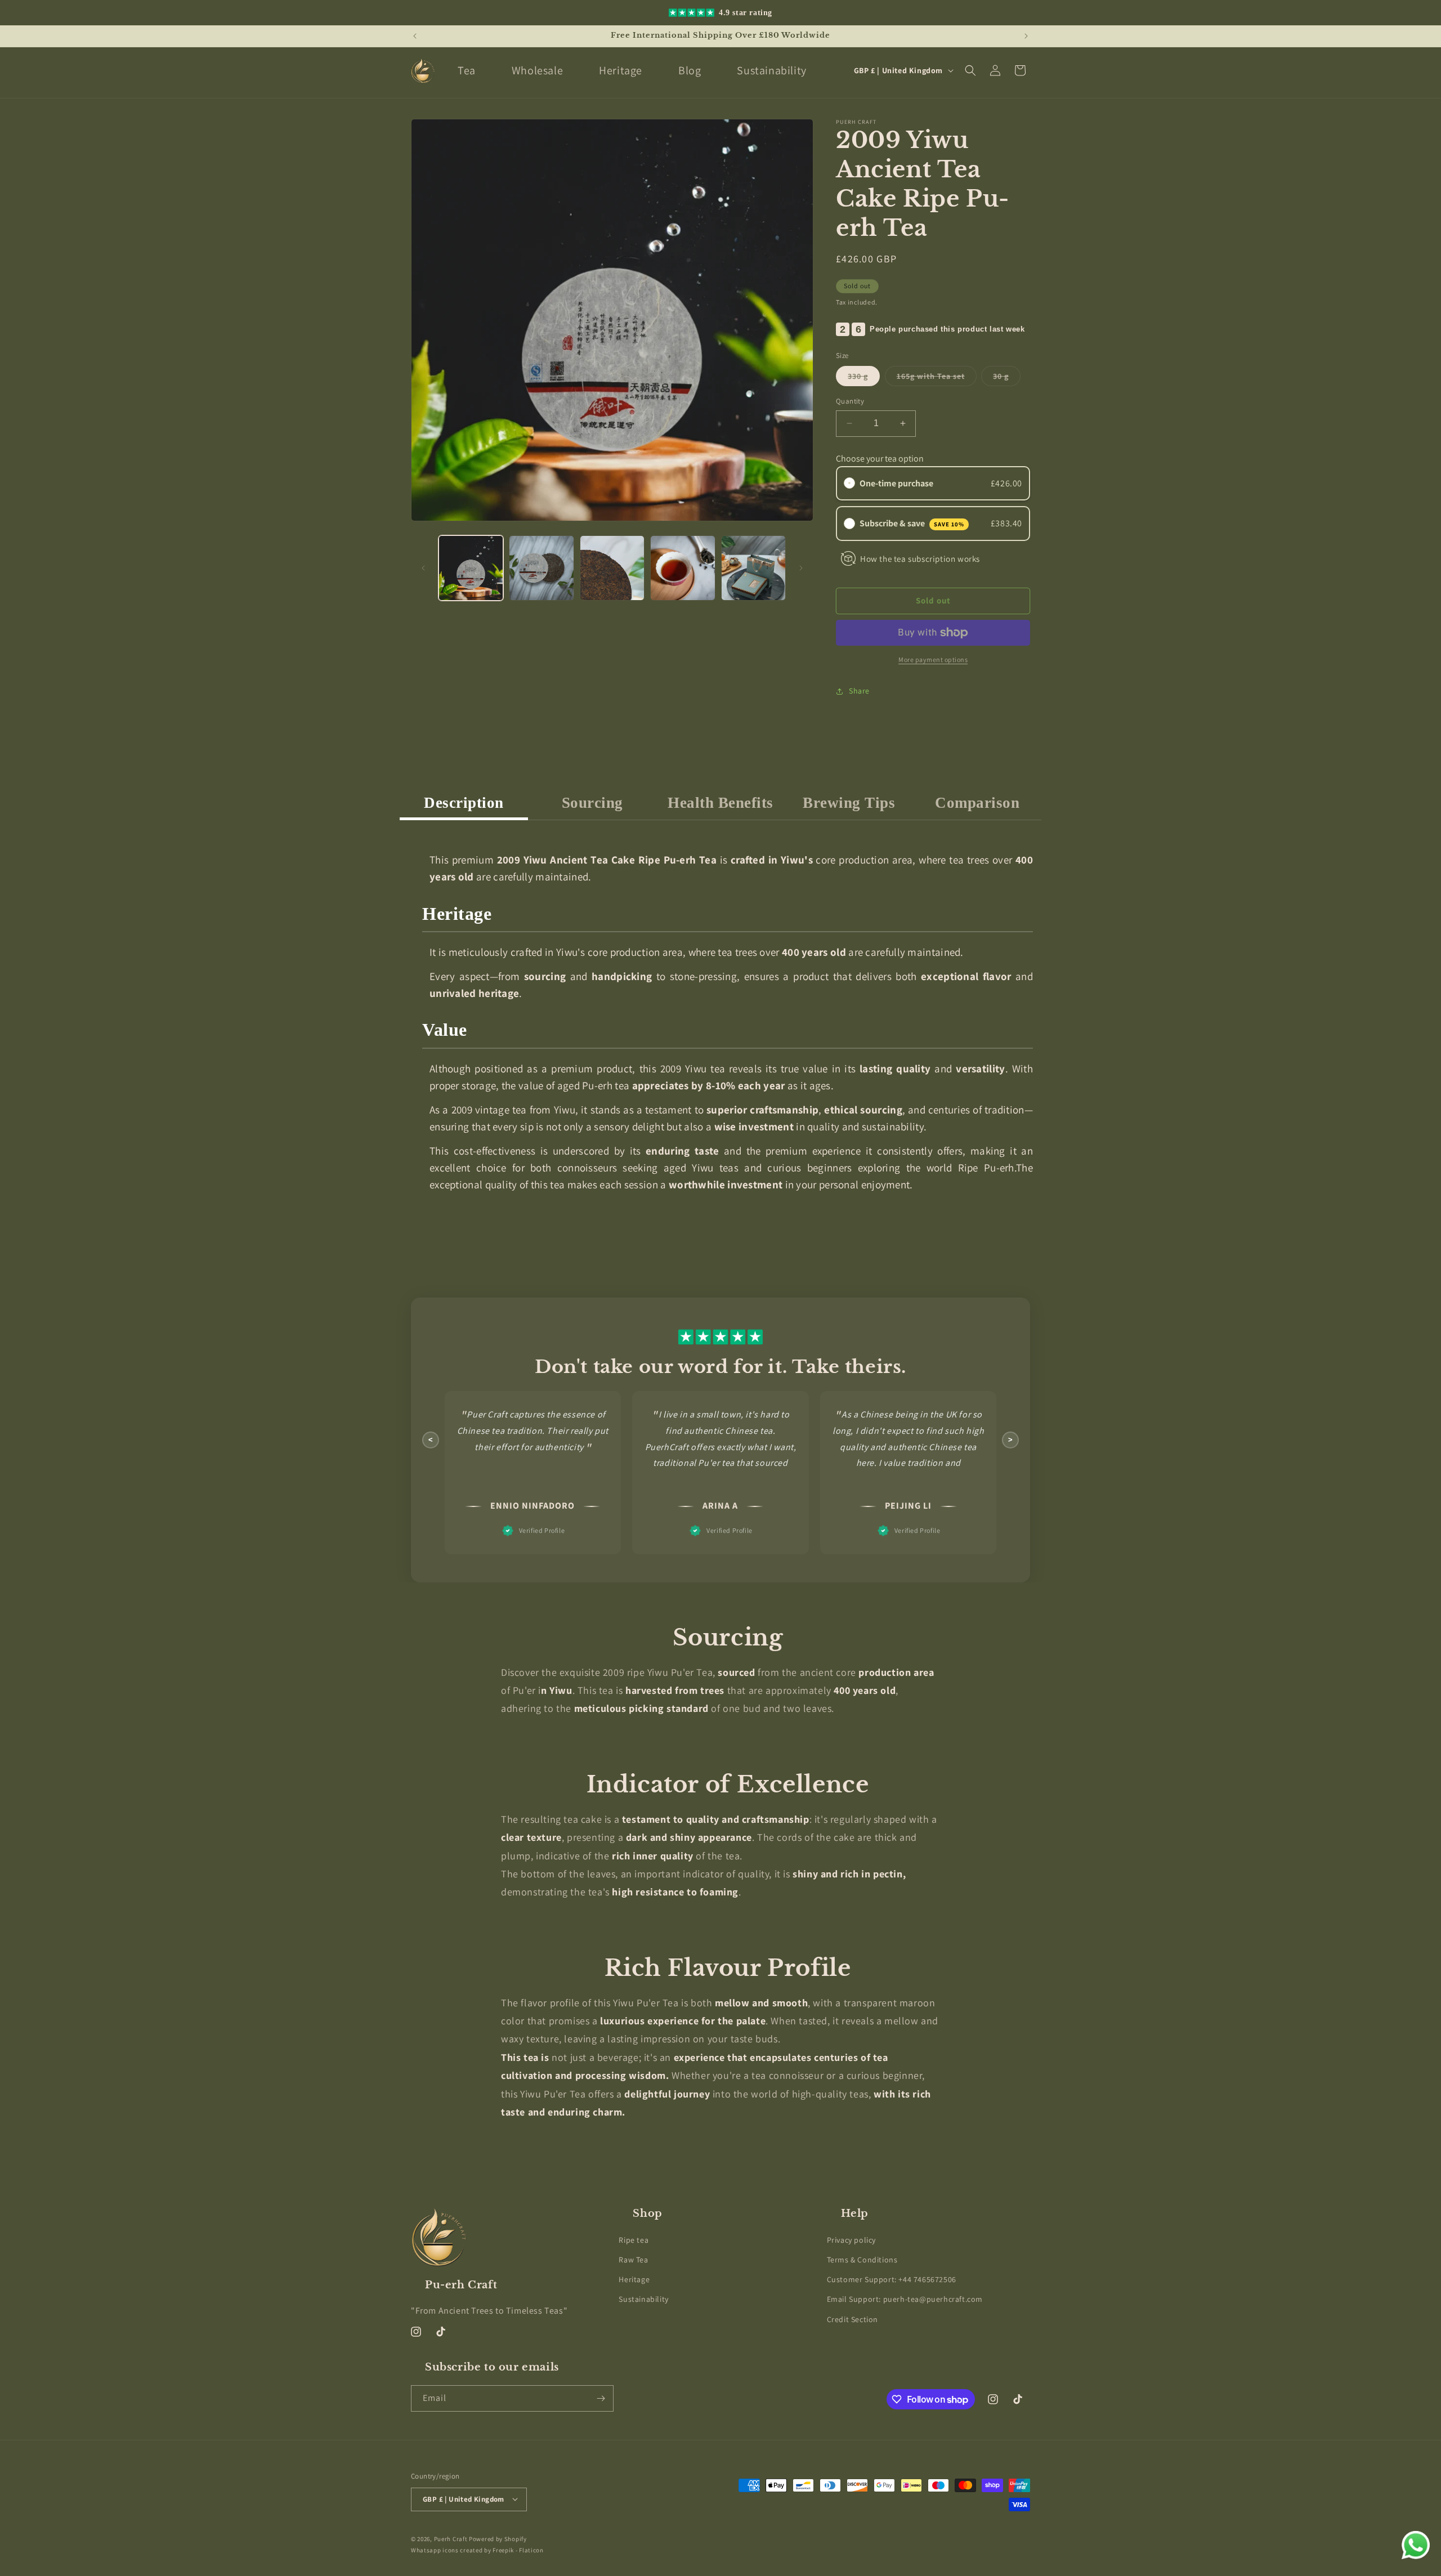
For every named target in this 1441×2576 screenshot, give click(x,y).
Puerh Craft (451, 2538)
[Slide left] (423, 568)
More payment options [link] (933, 659)
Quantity (850, 401)
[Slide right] (801, 568)
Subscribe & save (912, 523)
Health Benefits (720, 803)
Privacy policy (851, 2239)
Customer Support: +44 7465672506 (892, 2279)
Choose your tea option (880, 459)
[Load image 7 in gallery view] (753, 568)
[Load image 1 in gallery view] (471, 568)
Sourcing (592, 803)
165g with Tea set (937, 378)
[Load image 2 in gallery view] (541, 568)
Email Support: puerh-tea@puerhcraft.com (905, 2299)
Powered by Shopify (498, 2538)
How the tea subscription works (920, 558)
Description (464, 803)
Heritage (634, 2279)
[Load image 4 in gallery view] (683, 568)
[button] (970, 70)
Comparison (977, 803)
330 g (864, 378)
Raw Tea (633, 2260)
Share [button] (859, 691)
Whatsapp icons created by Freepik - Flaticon (477, 2550)
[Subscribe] (601, 2398)
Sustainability (643, 2299)
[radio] (849, 484)
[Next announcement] (1026, 36)
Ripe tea (634, 2239)
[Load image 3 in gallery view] (612, 568)
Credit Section (852, 2319)
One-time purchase (896, 483)
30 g (1007, 378)
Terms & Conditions (862, 2260)
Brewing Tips (849, 803)
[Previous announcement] (415, 36)
